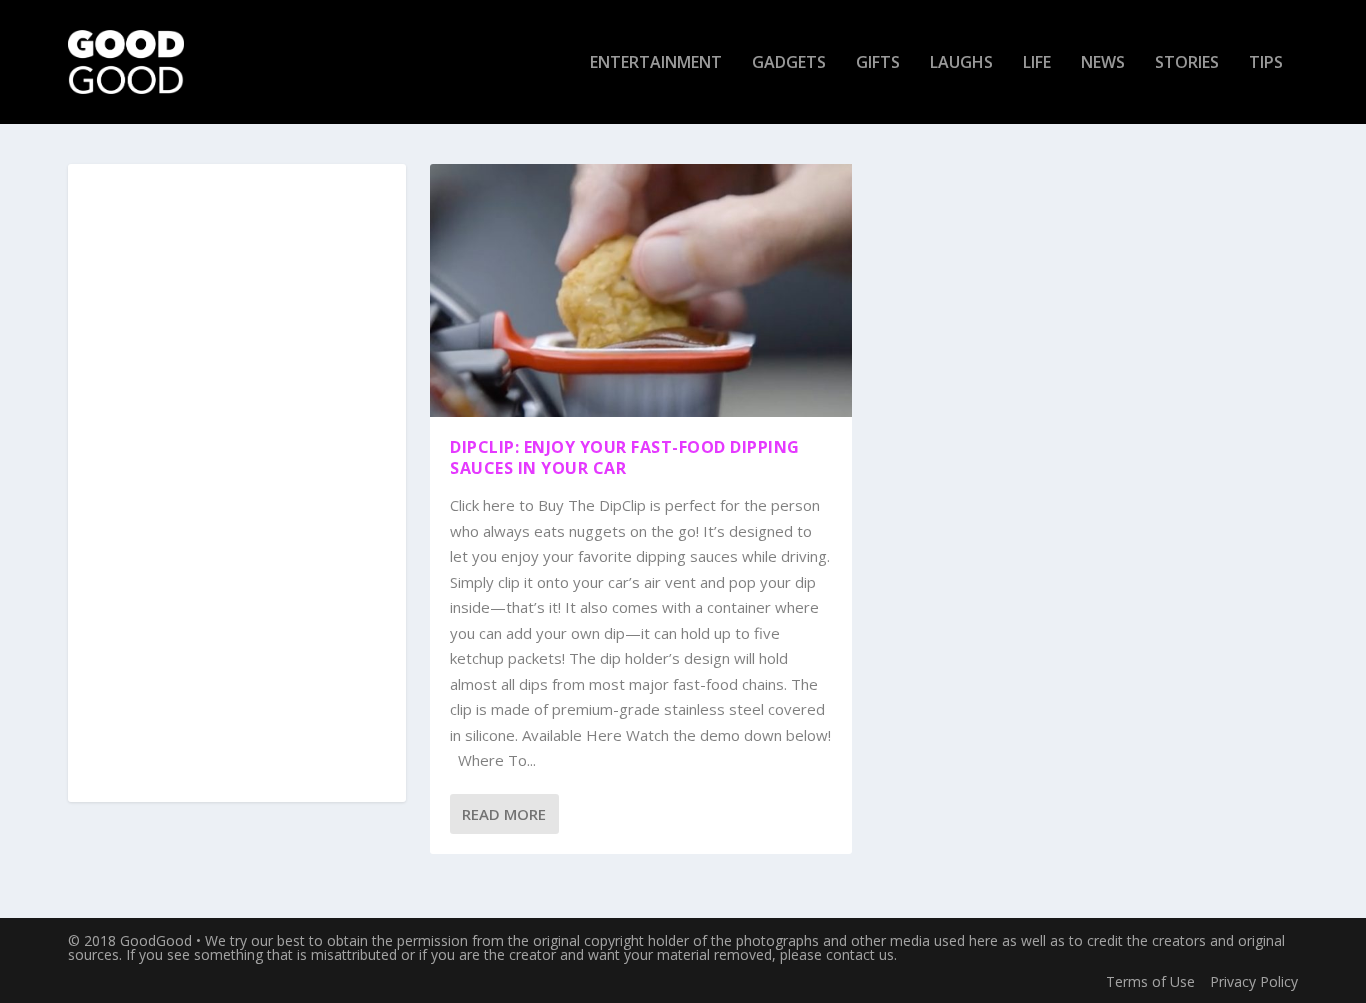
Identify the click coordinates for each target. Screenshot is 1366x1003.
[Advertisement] (237, 484)
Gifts (878, 63)
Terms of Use (1150, 981)
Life (1037, 63)
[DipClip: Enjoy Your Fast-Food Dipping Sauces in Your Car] (641, 290)
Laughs (961, 63)
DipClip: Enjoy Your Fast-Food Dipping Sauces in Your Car (625, 457)
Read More (504, 814)
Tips (1266, 63)
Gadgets (789, 63)
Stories (1187, 63)
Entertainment (656, 63)
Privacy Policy (1254, 981)
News (1103, 63)
